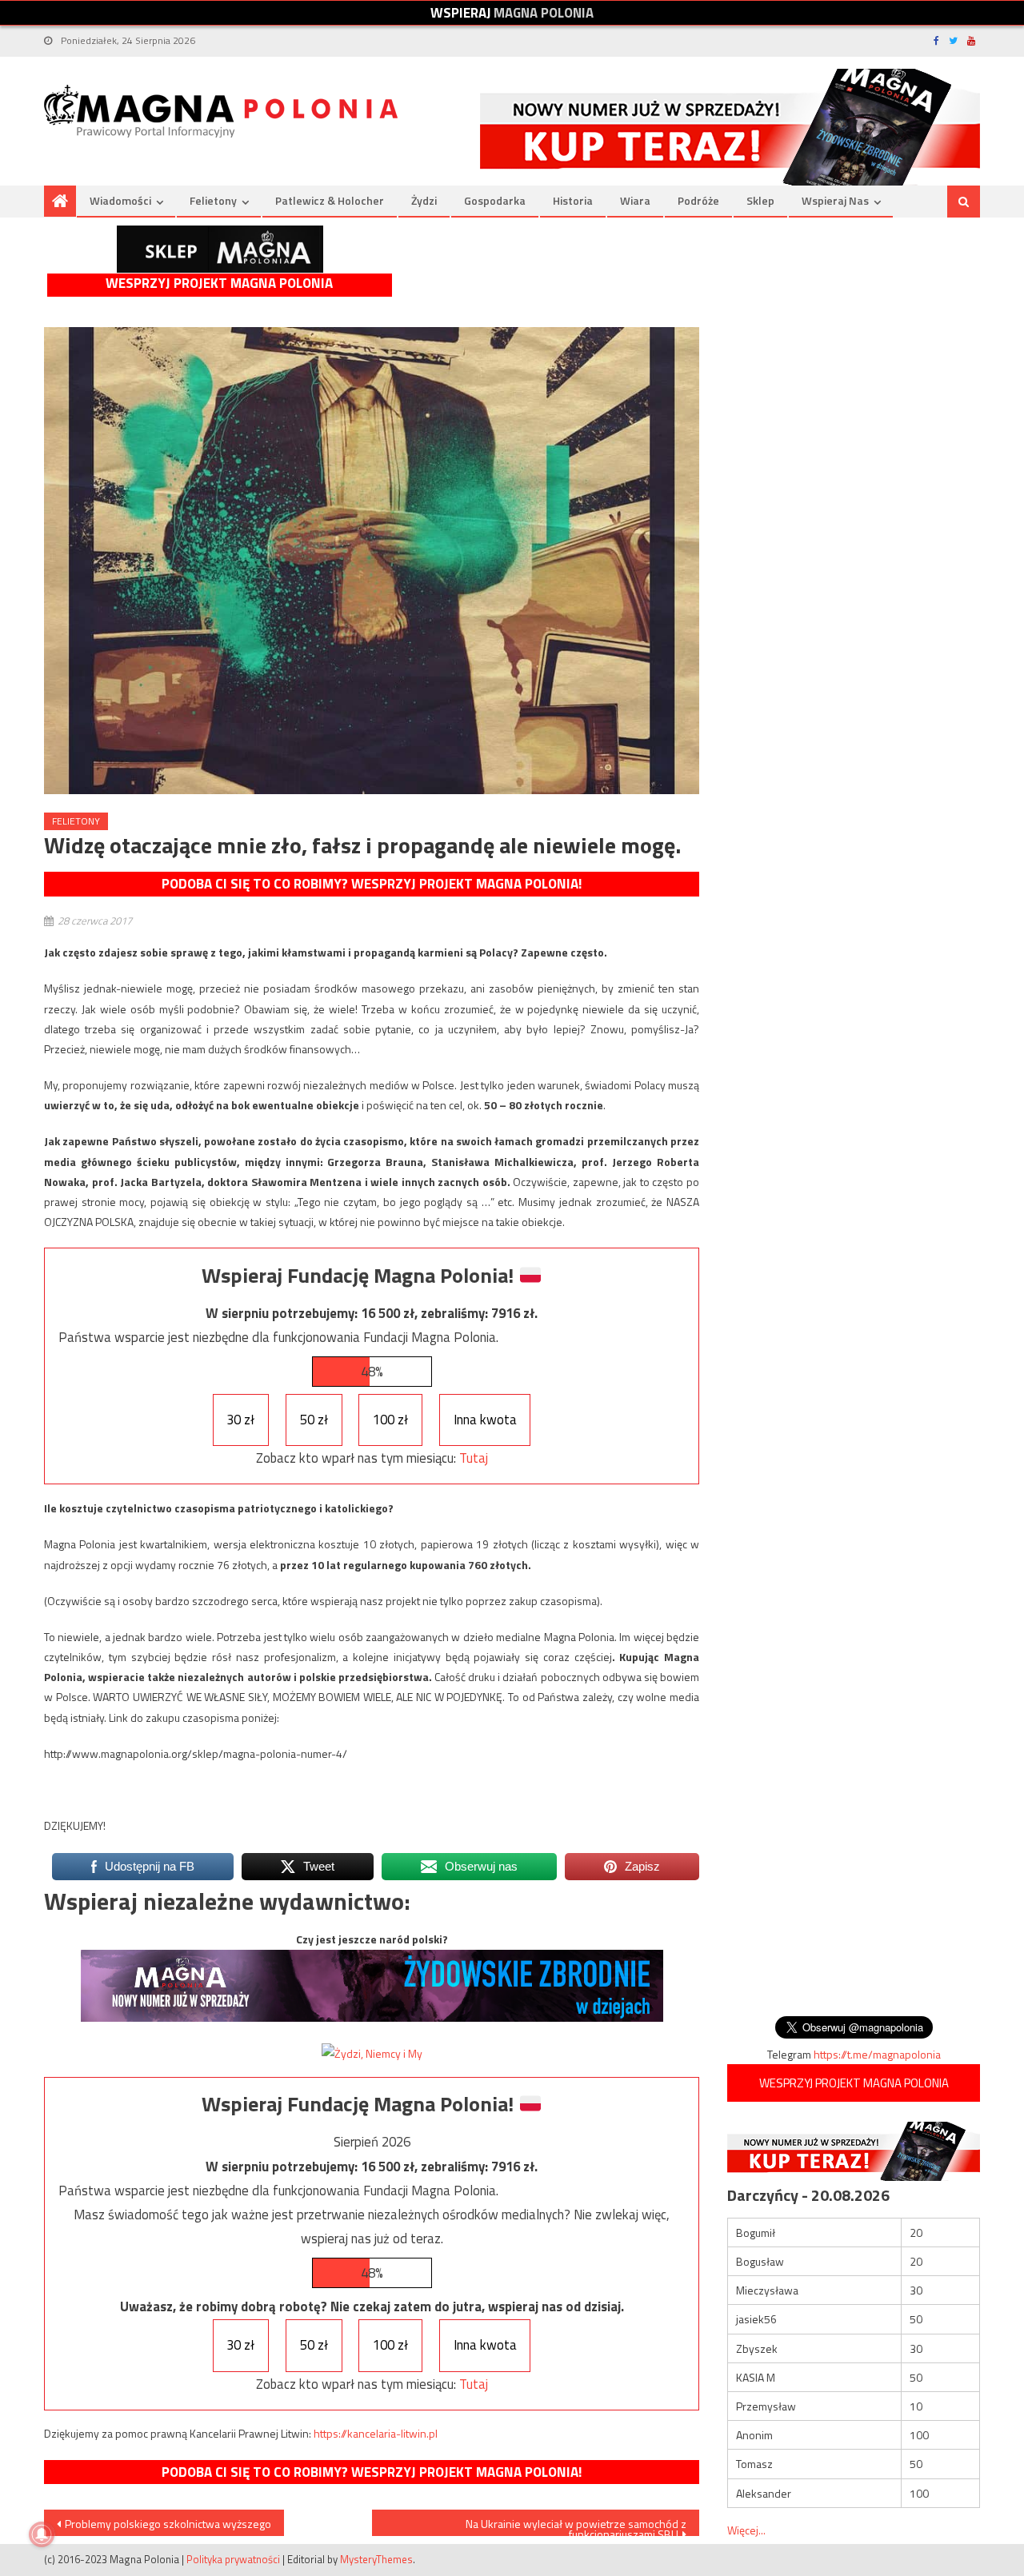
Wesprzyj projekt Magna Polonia (219, 284)
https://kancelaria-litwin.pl (376, 2433)
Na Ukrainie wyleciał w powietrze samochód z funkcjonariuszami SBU (576, 2526)
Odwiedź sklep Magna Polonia (220, 249)
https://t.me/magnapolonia (877, 2054)
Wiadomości (120, 200)
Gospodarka (495, 200)
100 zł (390, 1420)
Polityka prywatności (233, 2559)
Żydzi (424, 200)
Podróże (698, 200)
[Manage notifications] (42, 2534)
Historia (573, 200)
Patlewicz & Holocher (330, 200)
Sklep (760, 200)
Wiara (635, 200)
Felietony (213, 200)
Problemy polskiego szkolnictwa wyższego (168, 2524)
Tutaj (474, 1458)
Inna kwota (485, 1420)
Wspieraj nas (835, 200)
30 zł (240, 1420)
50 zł (314, 1420)
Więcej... (746, 2530)
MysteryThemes (376, 2559)
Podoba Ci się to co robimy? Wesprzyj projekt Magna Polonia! (372, 884)
